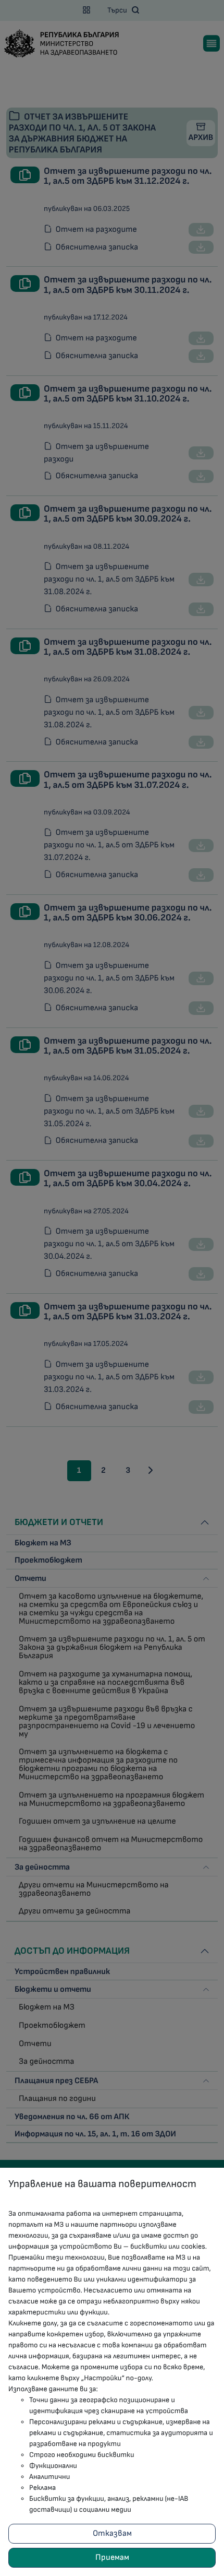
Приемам (112, 2557)
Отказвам (112, 2533)
